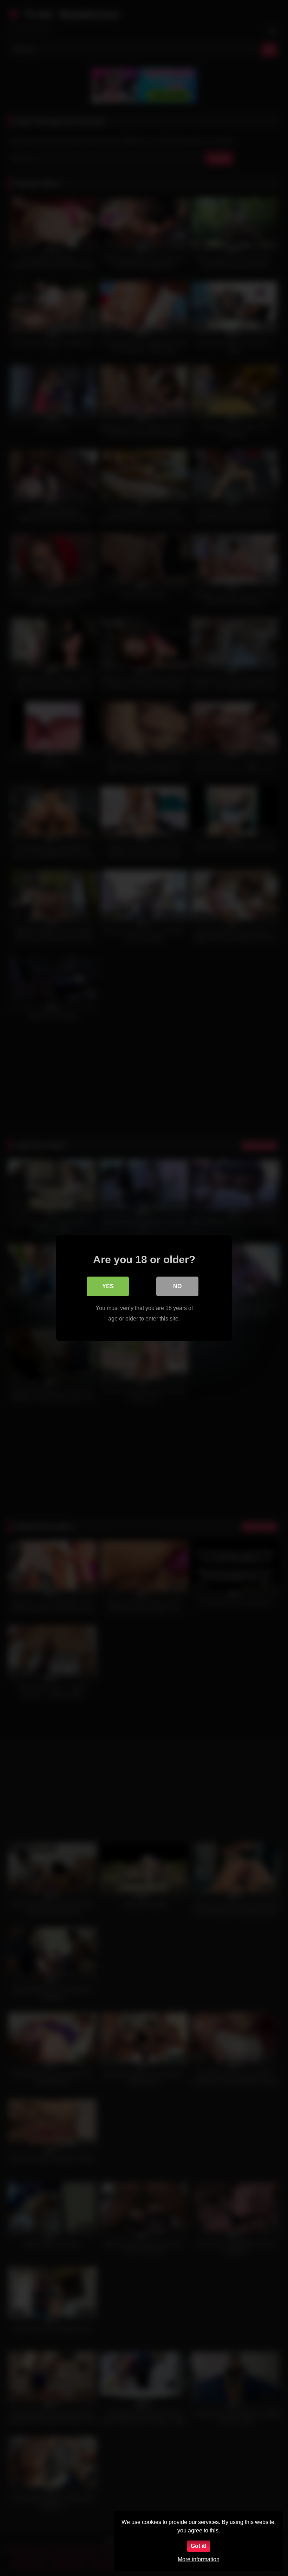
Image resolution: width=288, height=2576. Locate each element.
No (177, 1286)
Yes (108, 1286)
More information (199, 2559)
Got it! (199, 2546)
